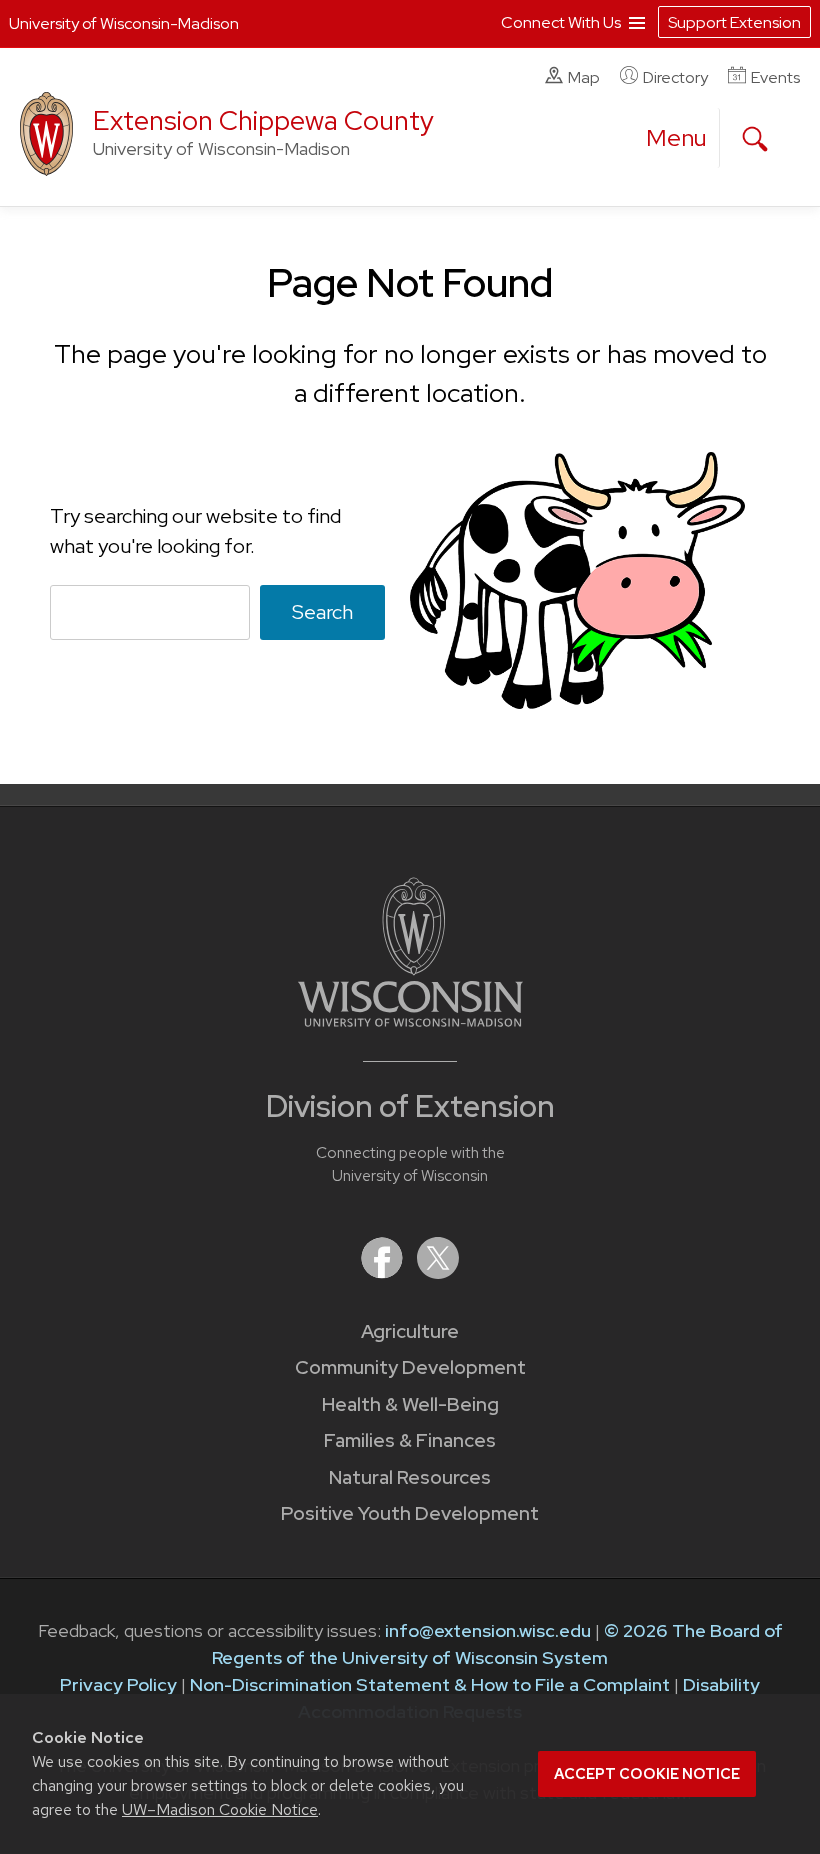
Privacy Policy (118, 1684)
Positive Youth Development (410, 1513)
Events (775, 77)
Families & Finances (410, 1440)
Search (322, 612)
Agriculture (410, 1331)
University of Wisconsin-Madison (124, 23)
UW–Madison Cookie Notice (220, 1809)
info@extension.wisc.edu (488, 1630)
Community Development (410, 1367)
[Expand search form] (755, 139)
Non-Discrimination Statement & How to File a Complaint (430, 1684)
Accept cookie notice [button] (647, 1774)
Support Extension (734, 22)
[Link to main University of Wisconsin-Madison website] (410, 1020)
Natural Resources (410, 1477)
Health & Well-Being (410, 1404)
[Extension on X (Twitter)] (438, 1272)
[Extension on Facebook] (384, 1272)
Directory (675, 77)
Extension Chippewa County (263, 120)
